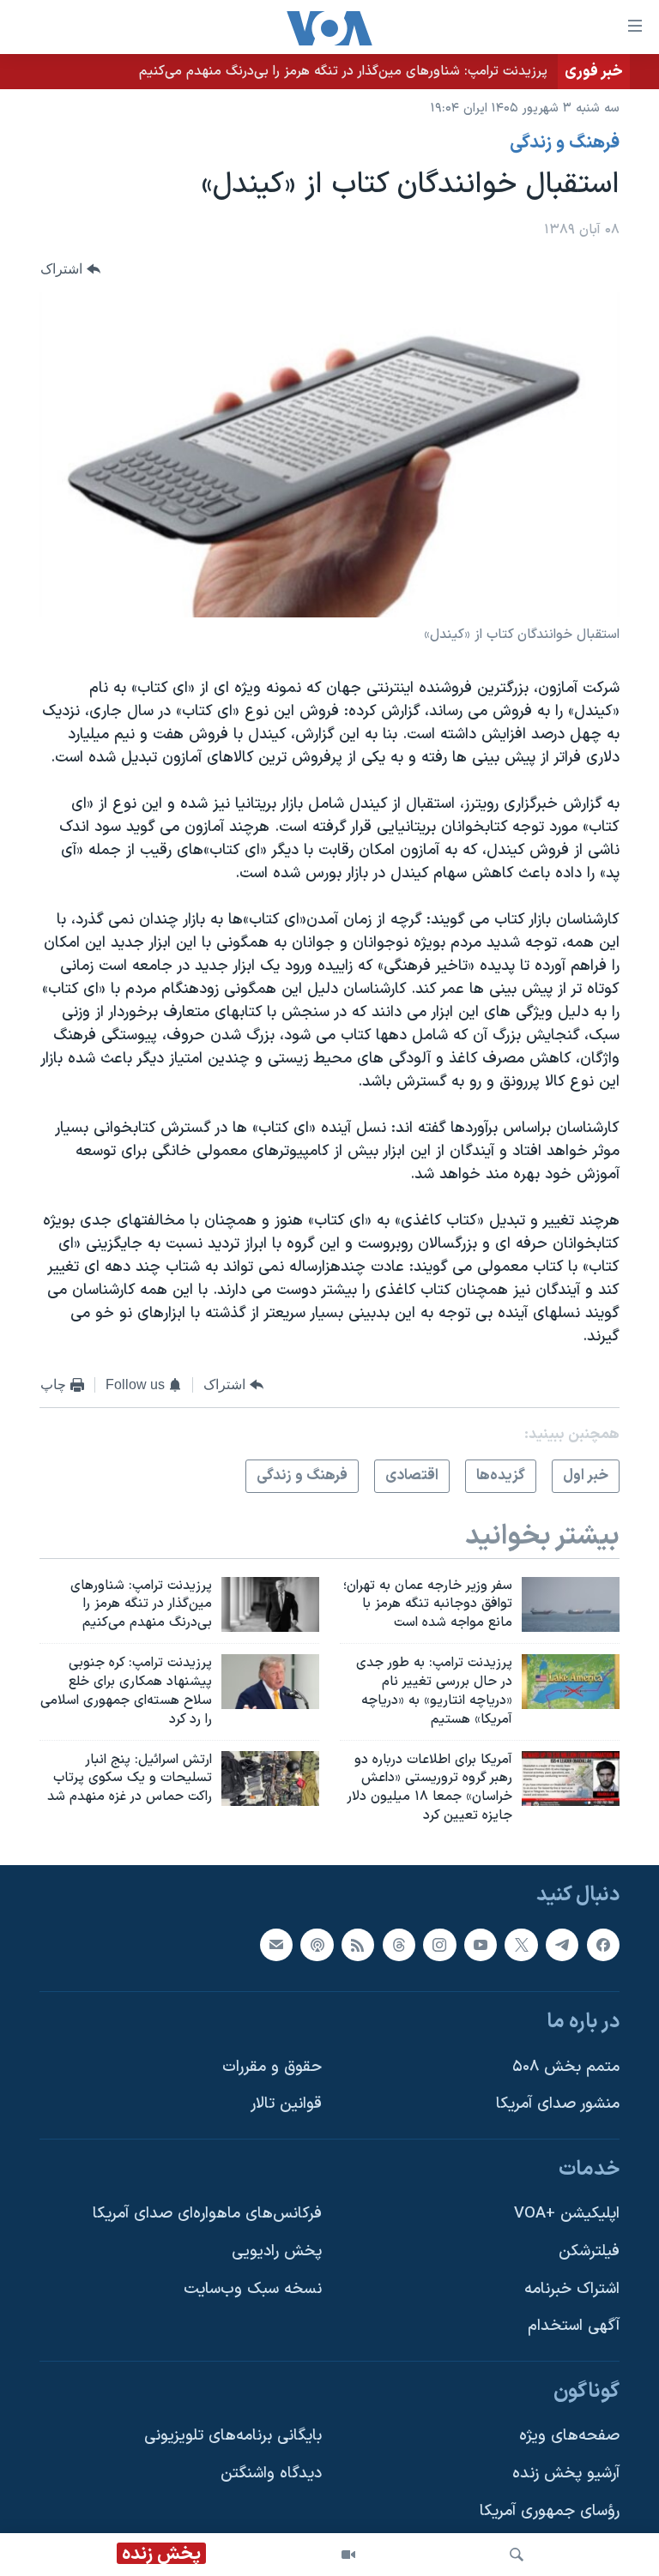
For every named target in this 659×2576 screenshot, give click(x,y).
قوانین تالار (286, 2104)
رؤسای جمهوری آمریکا (550, 2511)
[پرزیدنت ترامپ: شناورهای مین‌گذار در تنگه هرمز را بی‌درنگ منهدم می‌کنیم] (270, 1604)
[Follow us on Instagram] (439, 1944)
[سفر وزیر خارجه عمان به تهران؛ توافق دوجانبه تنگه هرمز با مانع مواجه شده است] (571, 1604)
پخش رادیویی (277, 2251)
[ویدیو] (348, 2555)
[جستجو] (517, 2555)
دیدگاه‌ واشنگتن (271, 2474)
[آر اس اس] (358, 1944)
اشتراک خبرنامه (572, 2289)
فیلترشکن (589, 2251)
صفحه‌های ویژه (569, 2436)
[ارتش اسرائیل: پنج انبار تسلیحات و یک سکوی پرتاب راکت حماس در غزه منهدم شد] (270, 1779)
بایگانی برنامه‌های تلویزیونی (233, 2436)
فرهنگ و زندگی (565, 143)
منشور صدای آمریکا (558, 2104)
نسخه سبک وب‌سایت (253, 2289)
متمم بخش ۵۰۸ (566, 2067)
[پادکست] (317, 1944)
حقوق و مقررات (272, 2067)
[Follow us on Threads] (399, 1944)
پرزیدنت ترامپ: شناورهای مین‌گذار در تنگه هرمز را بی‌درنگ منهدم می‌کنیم (343, 71)
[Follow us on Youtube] (481, 1944)
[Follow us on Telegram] (562, 1944)
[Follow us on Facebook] (603, 1944)
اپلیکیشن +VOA (567, 2214)
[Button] (70, 270)
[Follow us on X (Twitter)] (521, 1944)
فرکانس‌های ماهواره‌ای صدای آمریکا (207, 2214)
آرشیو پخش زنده (566, 2474)
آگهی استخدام (574, 2326)
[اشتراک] (276, 1944)
